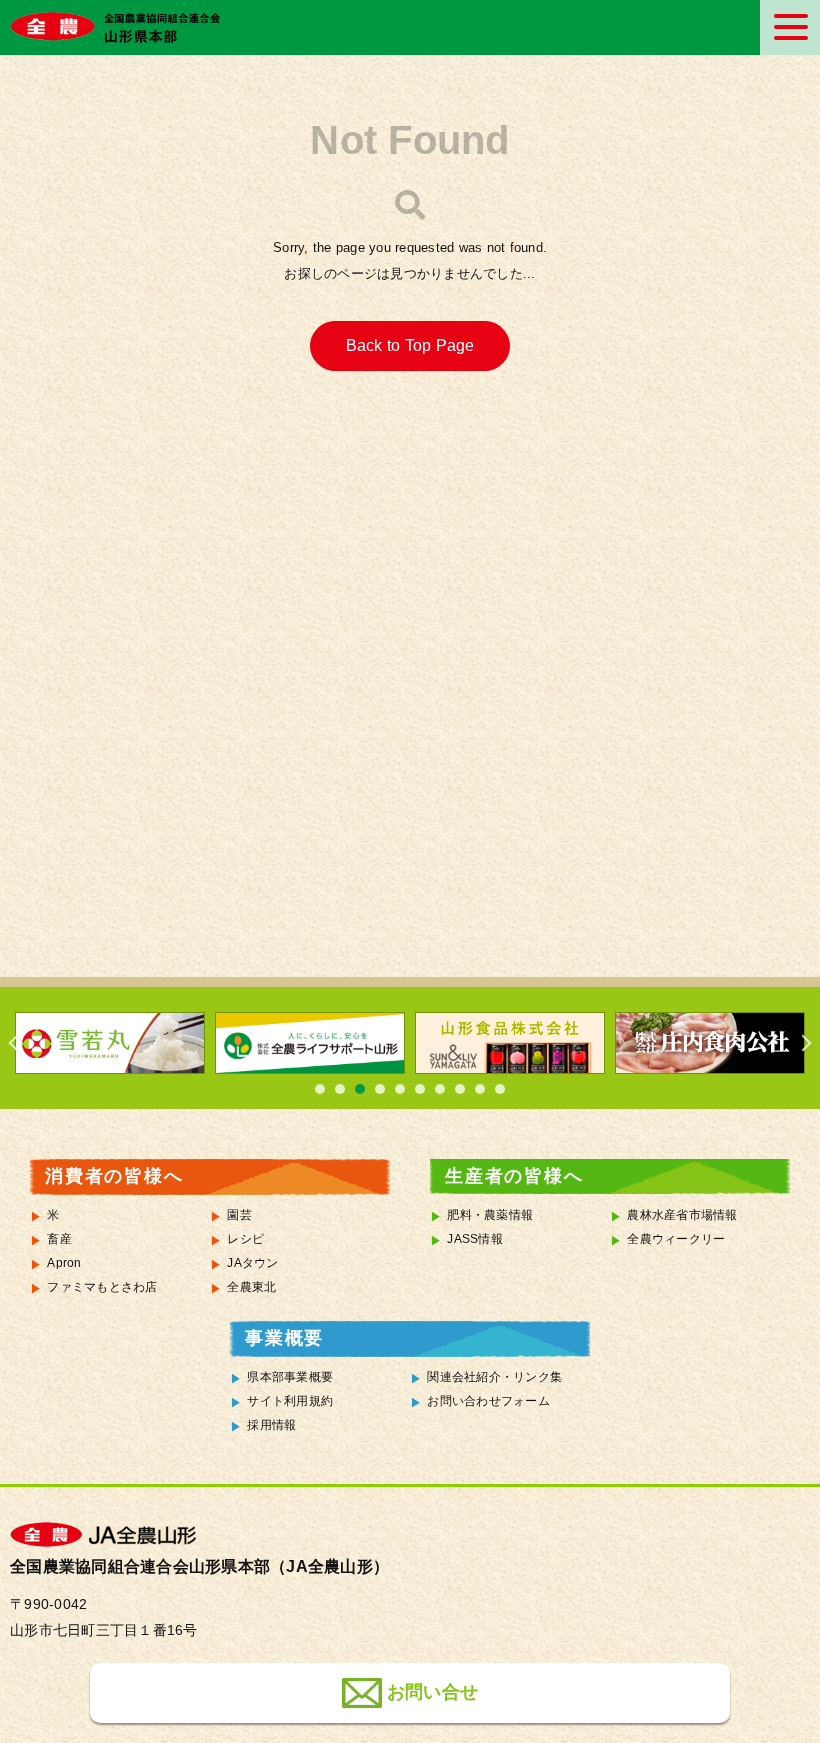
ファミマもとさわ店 (102, 1287)
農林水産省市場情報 (682, 1215)
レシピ (245, 1239)
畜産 (59, 1239)
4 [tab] (380, 1089)
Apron (64, 1263)
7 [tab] (440, 1089)
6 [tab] (420, 1089)
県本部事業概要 (290, 1377)
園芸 (239, 1215)
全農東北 (251, 1287)
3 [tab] (360, 1089)
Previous (20, 1043)
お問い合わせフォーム (488, 1401)
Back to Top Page (410, 345)
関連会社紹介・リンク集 (494, 1377)
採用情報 (271, 1425)
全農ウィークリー (676, 1239)
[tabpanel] (110, 1043)
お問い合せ (432, 1692)
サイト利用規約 (290, 1401)
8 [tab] (460, 1089)
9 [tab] (480, 1089)
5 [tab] (400, 1089)
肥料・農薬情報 (490, 1215)
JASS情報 (475, 1239)
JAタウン (252, 1263)
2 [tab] (340, 1089)
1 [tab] (320, 1089)
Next (800, 1043)
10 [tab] (500, 1089)
